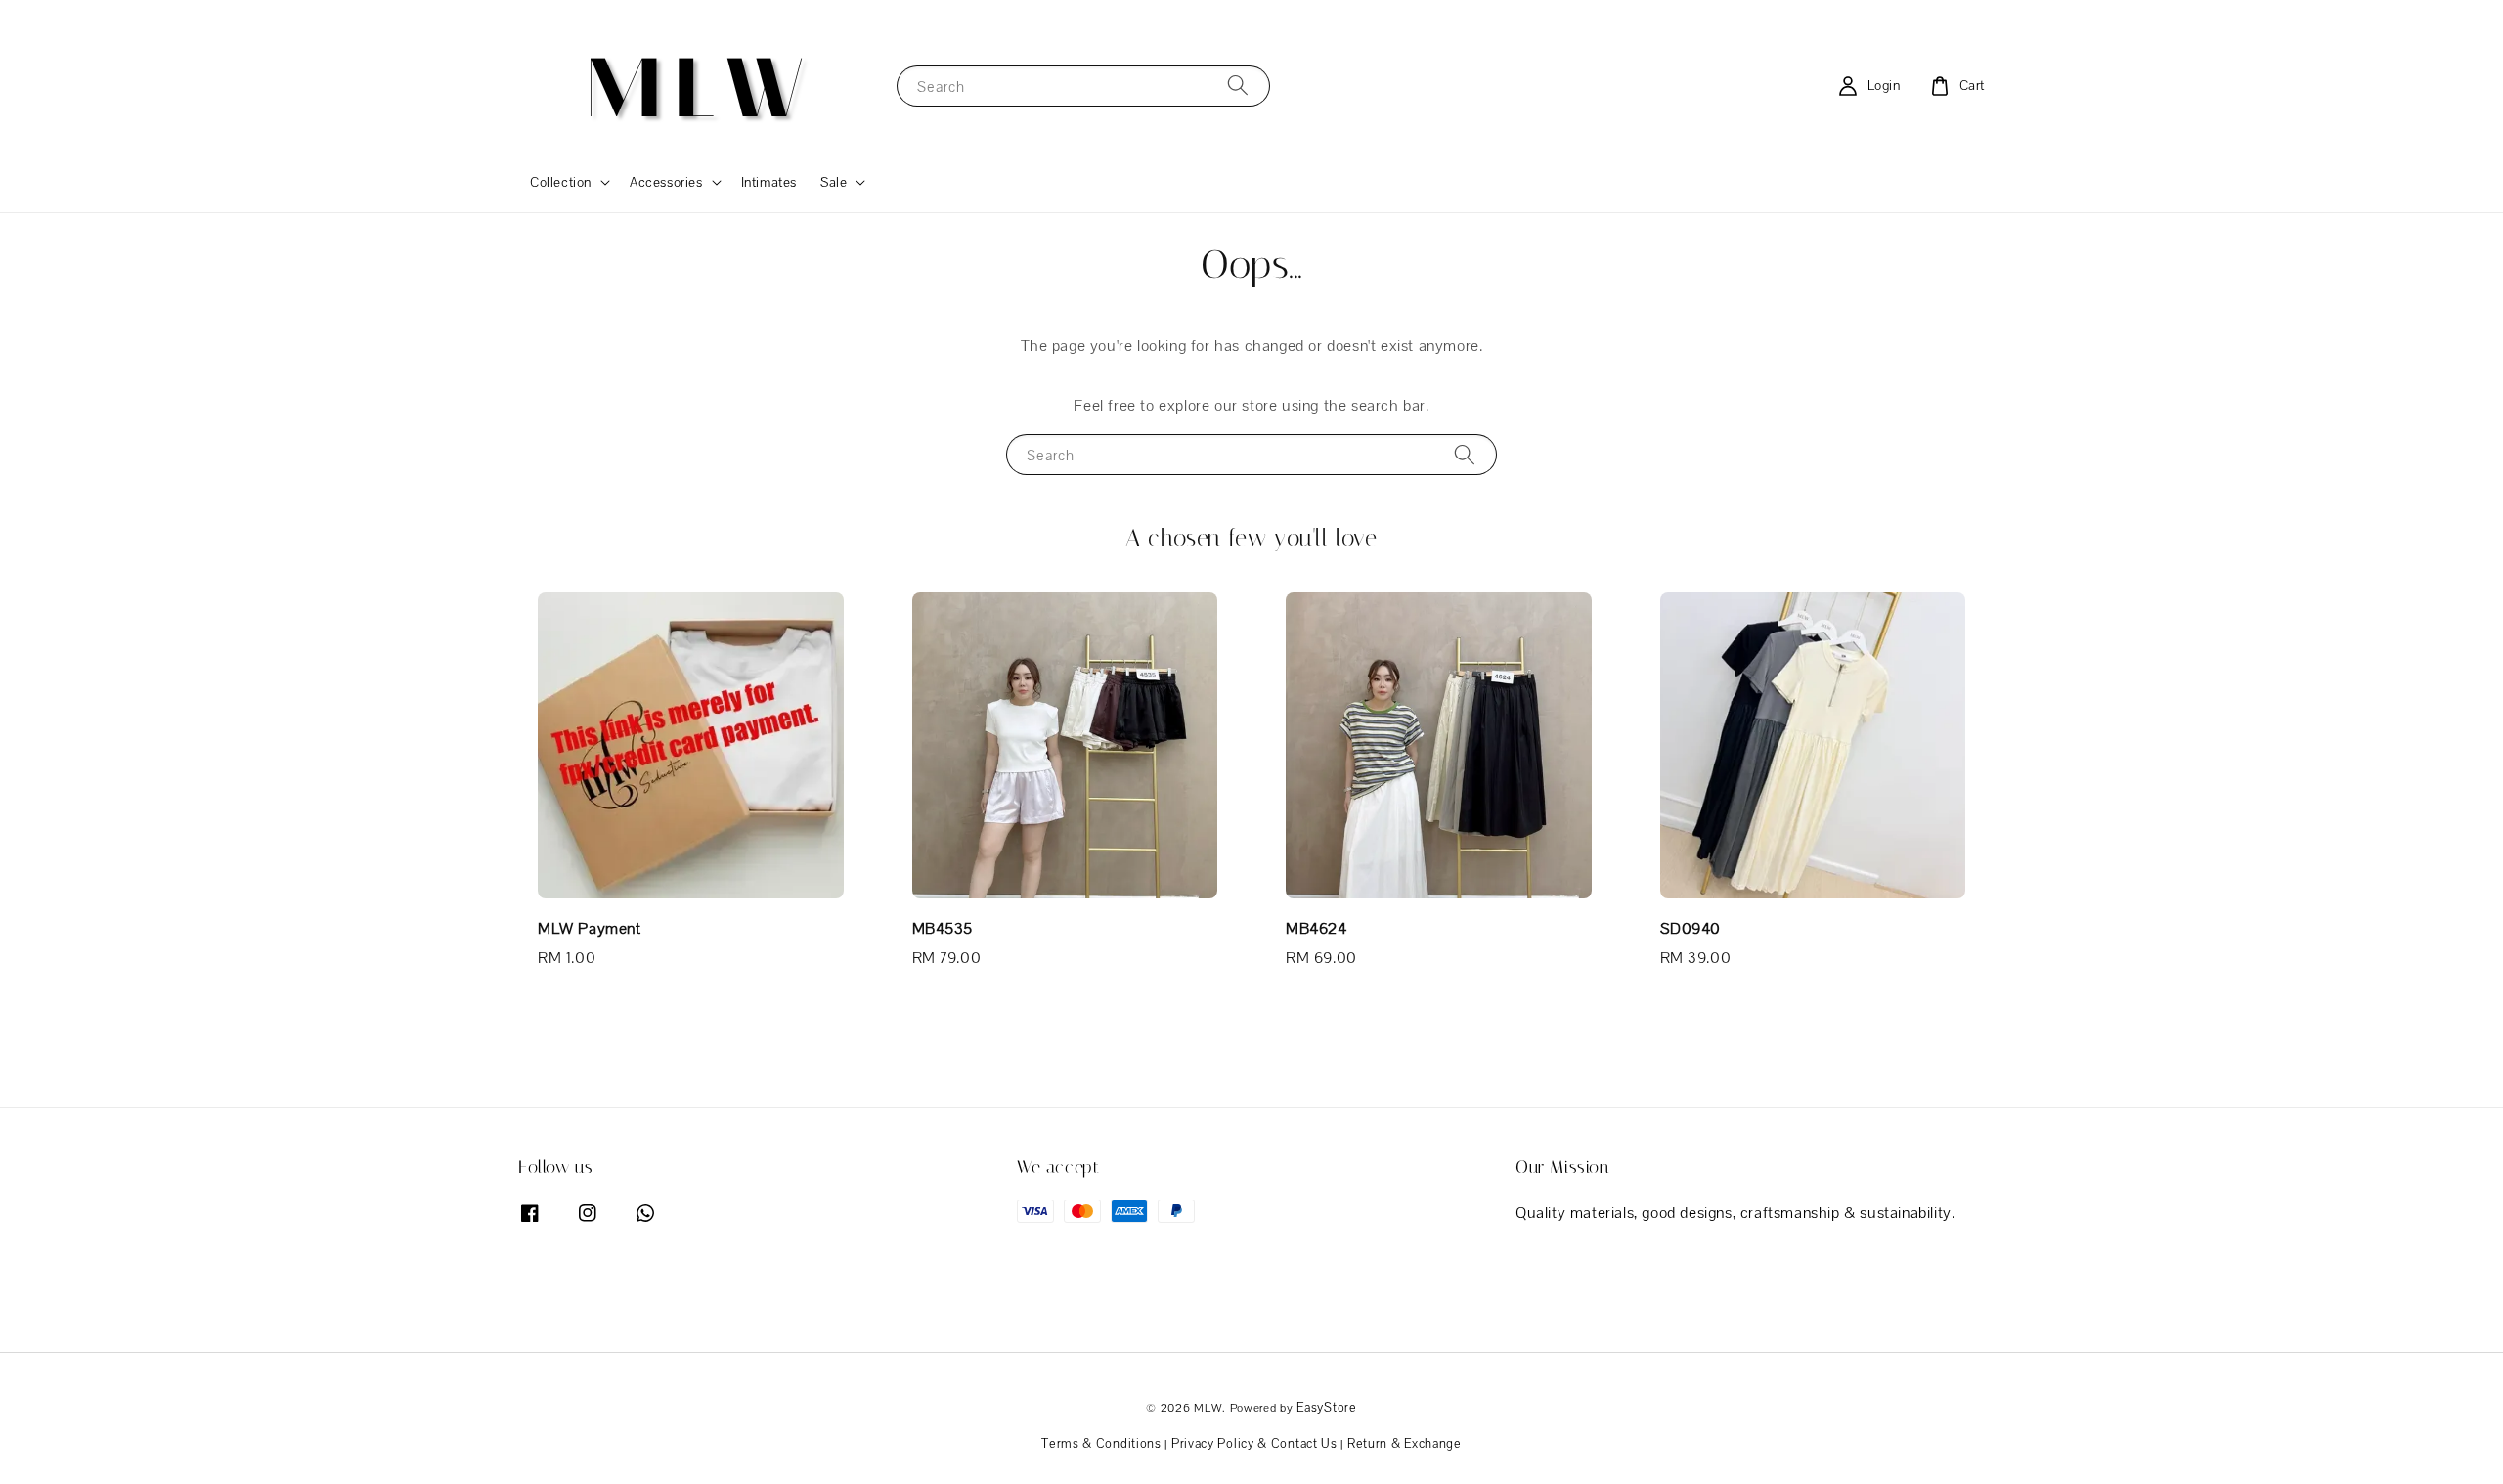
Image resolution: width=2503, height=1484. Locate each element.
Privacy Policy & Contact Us (1254, 1443)
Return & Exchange (1405, 1443)
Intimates (769, 182)
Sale (834, 182)
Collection (561, 182)
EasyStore (1326, 1407)
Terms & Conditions (1101, 1443)
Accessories (666, 182)
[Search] (1238, 86)
